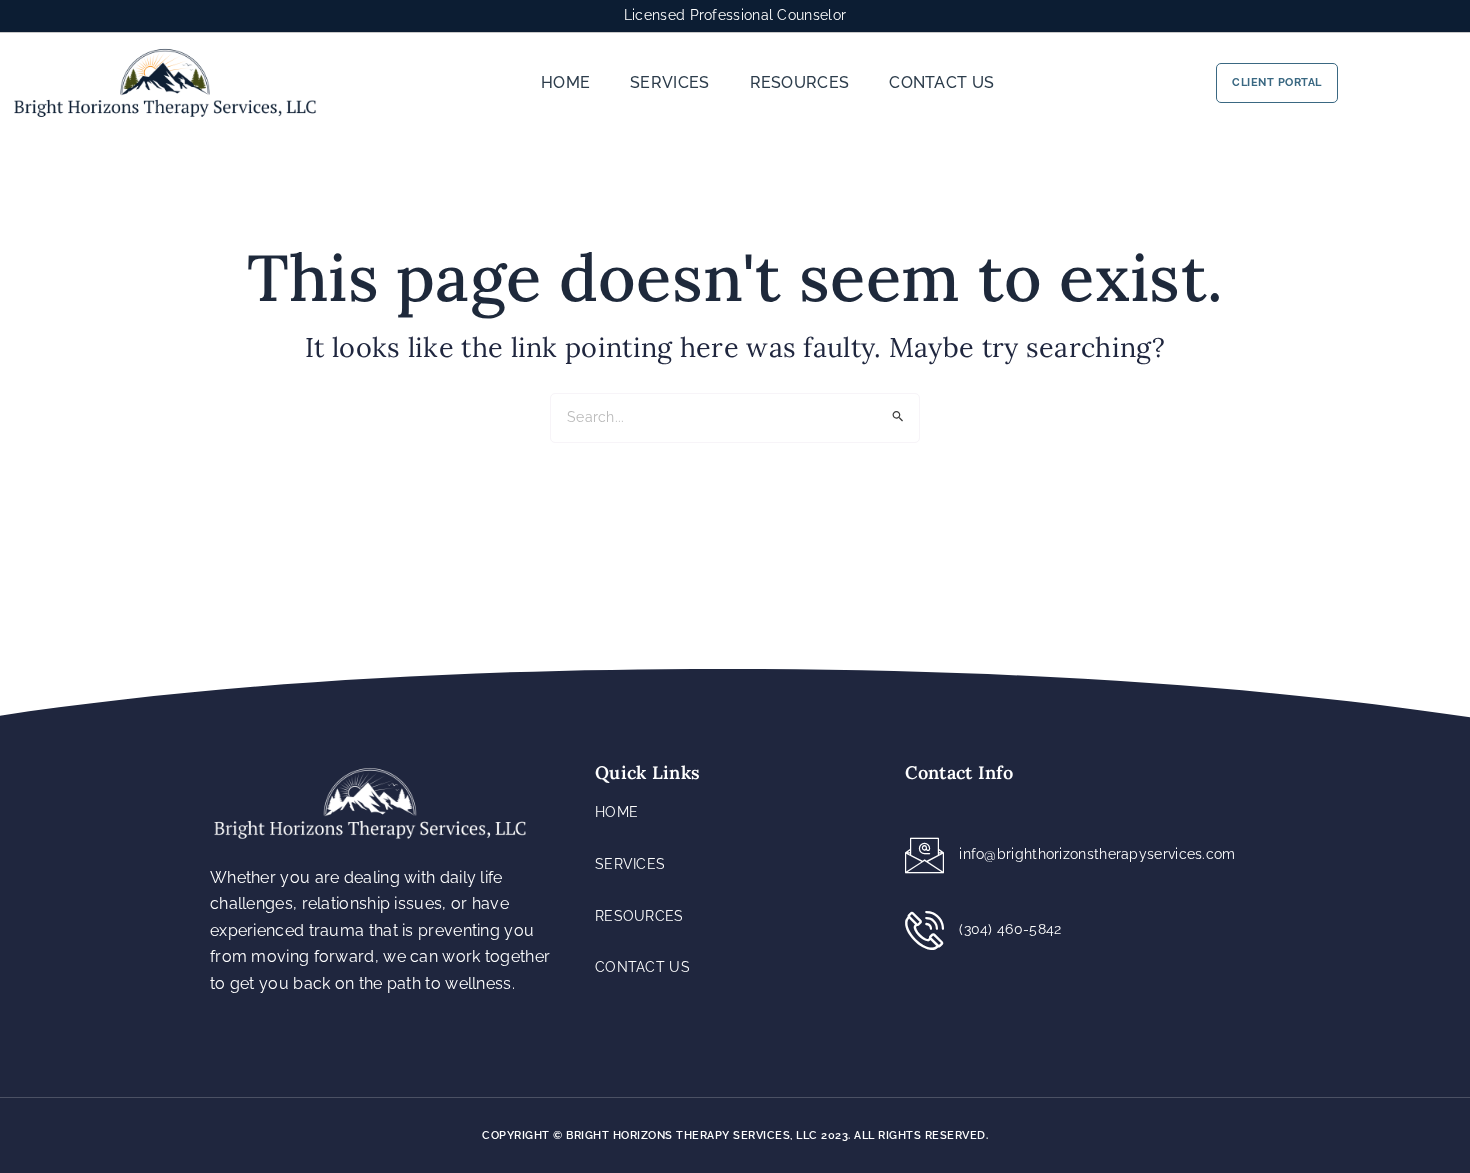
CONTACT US (941, 82)
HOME (565, 82)
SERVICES (669, 82)
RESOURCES (800, 82)
